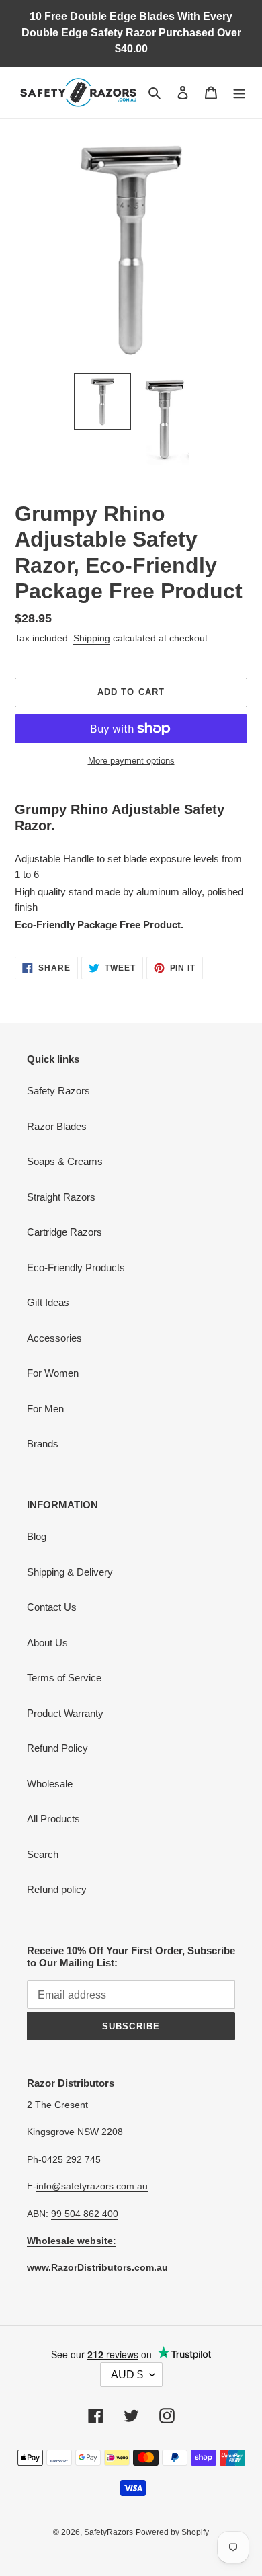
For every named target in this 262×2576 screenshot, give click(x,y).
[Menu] (239, 92)
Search (43, 1854)
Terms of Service (64, 1678)
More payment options (131, 761)
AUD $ (127, 2375)
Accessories (54, 1338)
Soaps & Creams (65, 1161)
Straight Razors (61, 1197)
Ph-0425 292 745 (64, 2159)
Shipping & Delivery (70, 1572)
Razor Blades (57, 1126)
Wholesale (50, 1784)
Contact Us (52, 1607)
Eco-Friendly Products (76, 1267)
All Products (53, 1819)
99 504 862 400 (85, 2214)
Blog (37, 1536)
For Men (45, 1409)
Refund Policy (57, 1748)
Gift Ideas (48, 1302)
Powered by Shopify (172, 2532)
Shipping (92, 638)
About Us (47, 1643)
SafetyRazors (108, 2532)
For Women (53, 1373)
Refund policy (57, 1889)
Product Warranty (65, 1713)
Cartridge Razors (64, 1232)
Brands (43, 1444)
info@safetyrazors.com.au (92, 2186)
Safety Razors (58, 1091)
